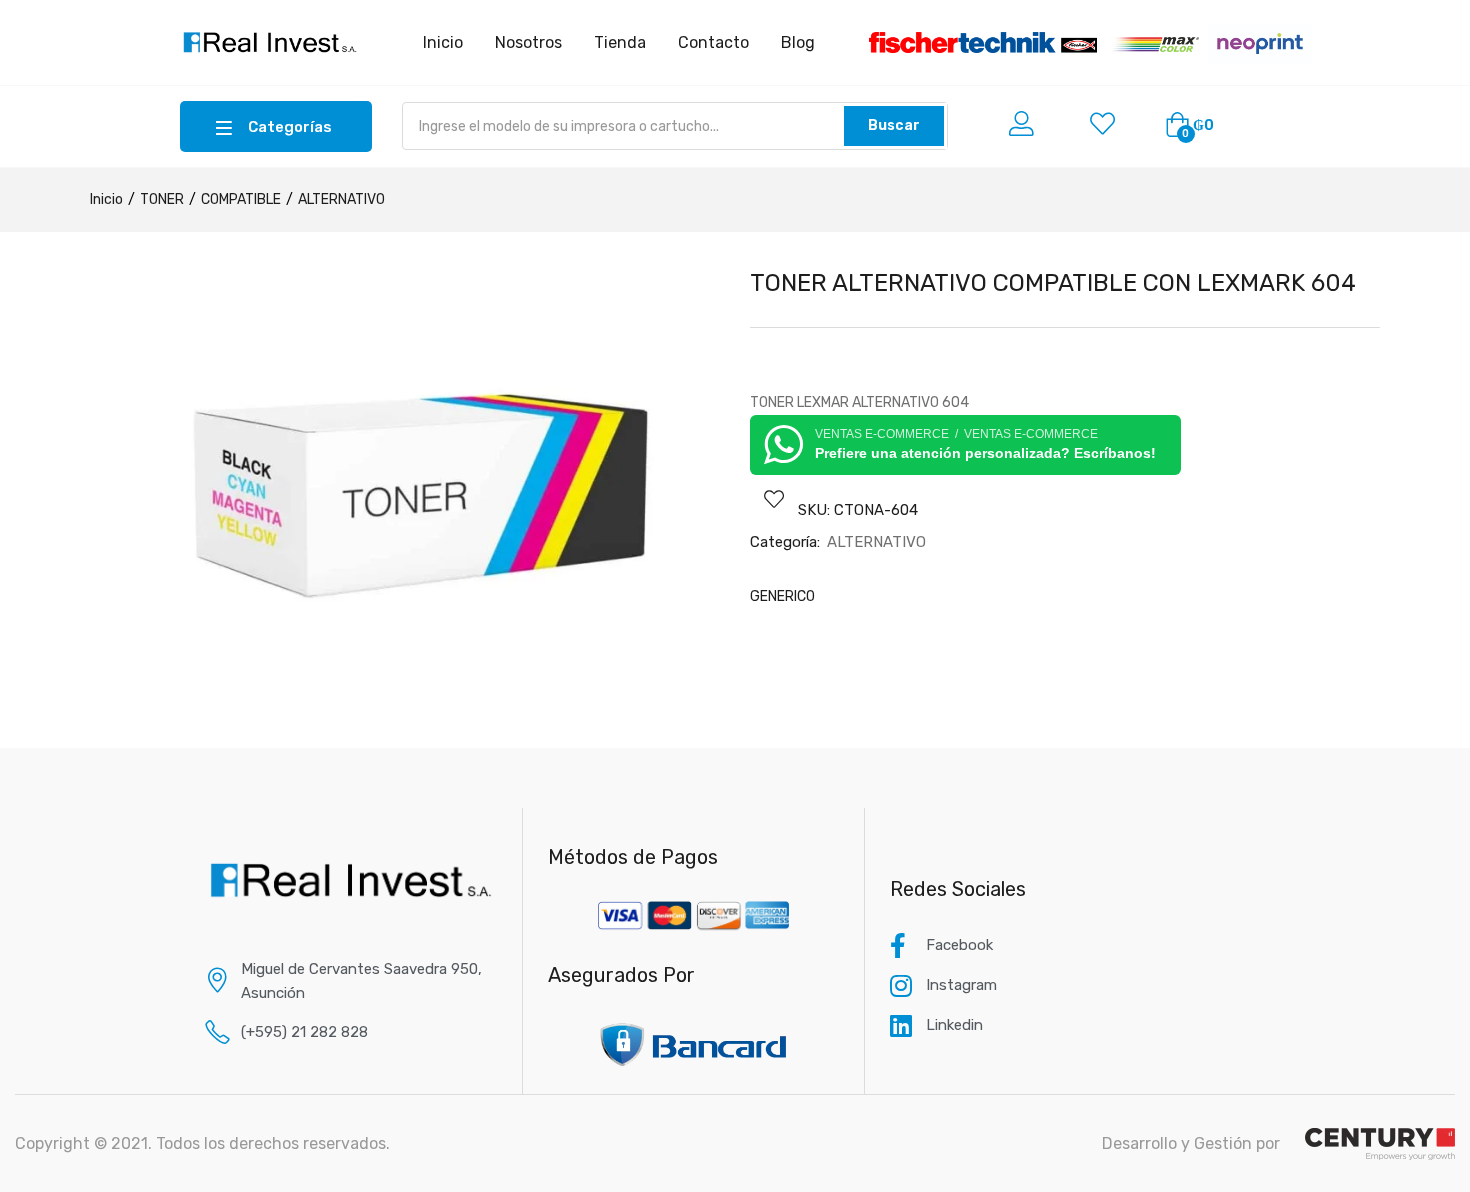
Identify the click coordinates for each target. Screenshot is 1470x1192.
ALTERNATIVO (341, 199)
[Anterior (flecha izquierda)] (35, 596)
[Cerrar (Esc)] (1448, 22)
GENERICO (782, 596)
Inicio (106, 199)
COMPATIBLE (241, 199)
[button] (1189, 126)
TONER (162, 199)
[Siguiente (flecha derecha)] (1435, 596)
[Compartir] (1404, 22)
